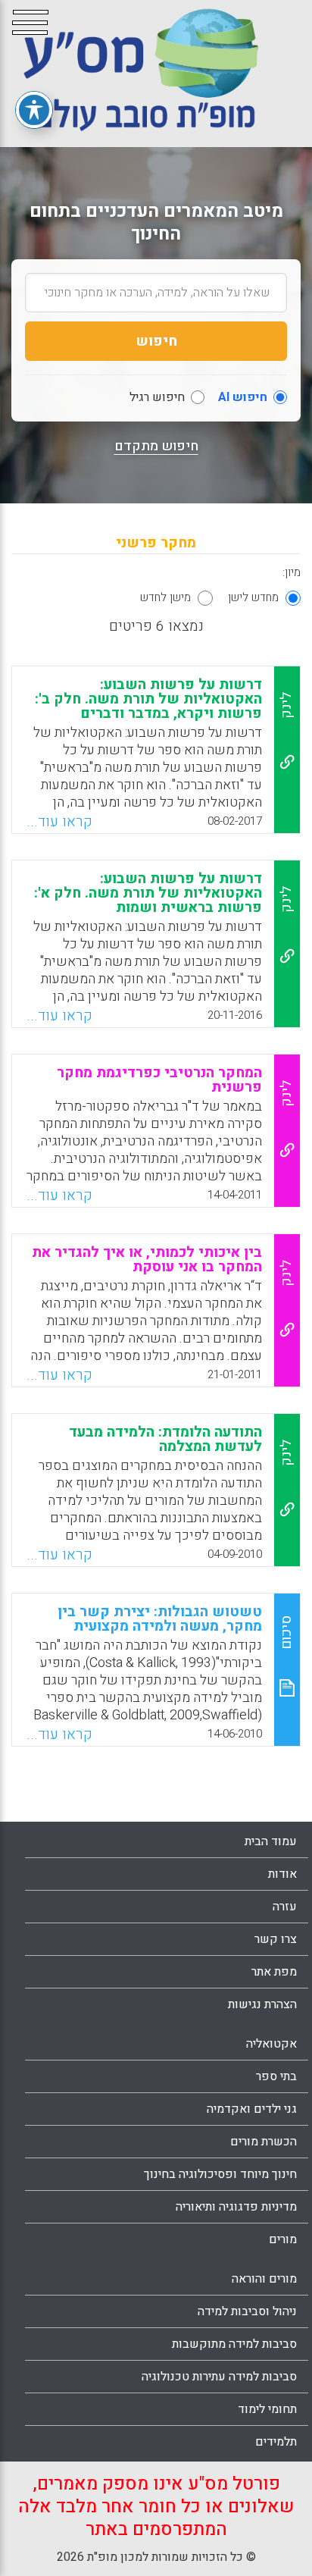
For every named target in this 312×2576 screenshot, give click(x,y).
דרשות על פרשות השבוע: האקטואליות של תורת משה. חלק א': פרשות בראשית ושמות (148, 893)
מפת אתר (274, 1972)
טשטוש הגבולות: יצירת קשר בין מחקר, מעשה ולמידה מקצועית (160, 1619)
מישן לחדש (165, 597)
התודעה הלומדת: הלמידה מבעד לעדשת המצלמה (165, 1439)
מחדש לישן (253, 597)
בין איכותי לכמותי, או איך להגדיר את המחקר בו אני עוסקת (147, 1260)
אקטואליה (271, 2044)
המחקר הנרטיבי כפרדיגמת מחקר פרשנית (159, 1080)
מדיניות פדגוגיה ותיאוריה (236, 2207)
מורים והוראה (264, 2279)
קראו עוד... (59, 822)
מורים (283, 2239)
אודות (282, 1874)
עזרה (285, 1907)
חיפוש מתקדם (156, 447)
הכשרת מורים (264, 2142)
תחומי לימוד (267, 2409)
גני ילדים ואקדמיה (252, 2109)
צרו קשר (276, 1939)
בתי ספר (276, 2076)
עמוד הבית (271, 1841)
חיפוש (156, 341)
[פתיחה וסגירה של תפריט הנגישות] (34, 110)
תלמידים (276, 2442)
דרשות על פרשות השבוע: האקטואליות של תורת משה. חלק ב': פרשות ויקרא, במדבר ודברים (148, 699)
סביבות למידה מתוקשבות (234, 2344)
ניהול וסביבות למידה (247, 2311)
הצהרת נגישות (262, 2004)
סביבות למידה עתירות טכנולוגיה (219, 2377)
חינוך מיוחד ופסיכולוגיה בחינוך (220, 2174)
